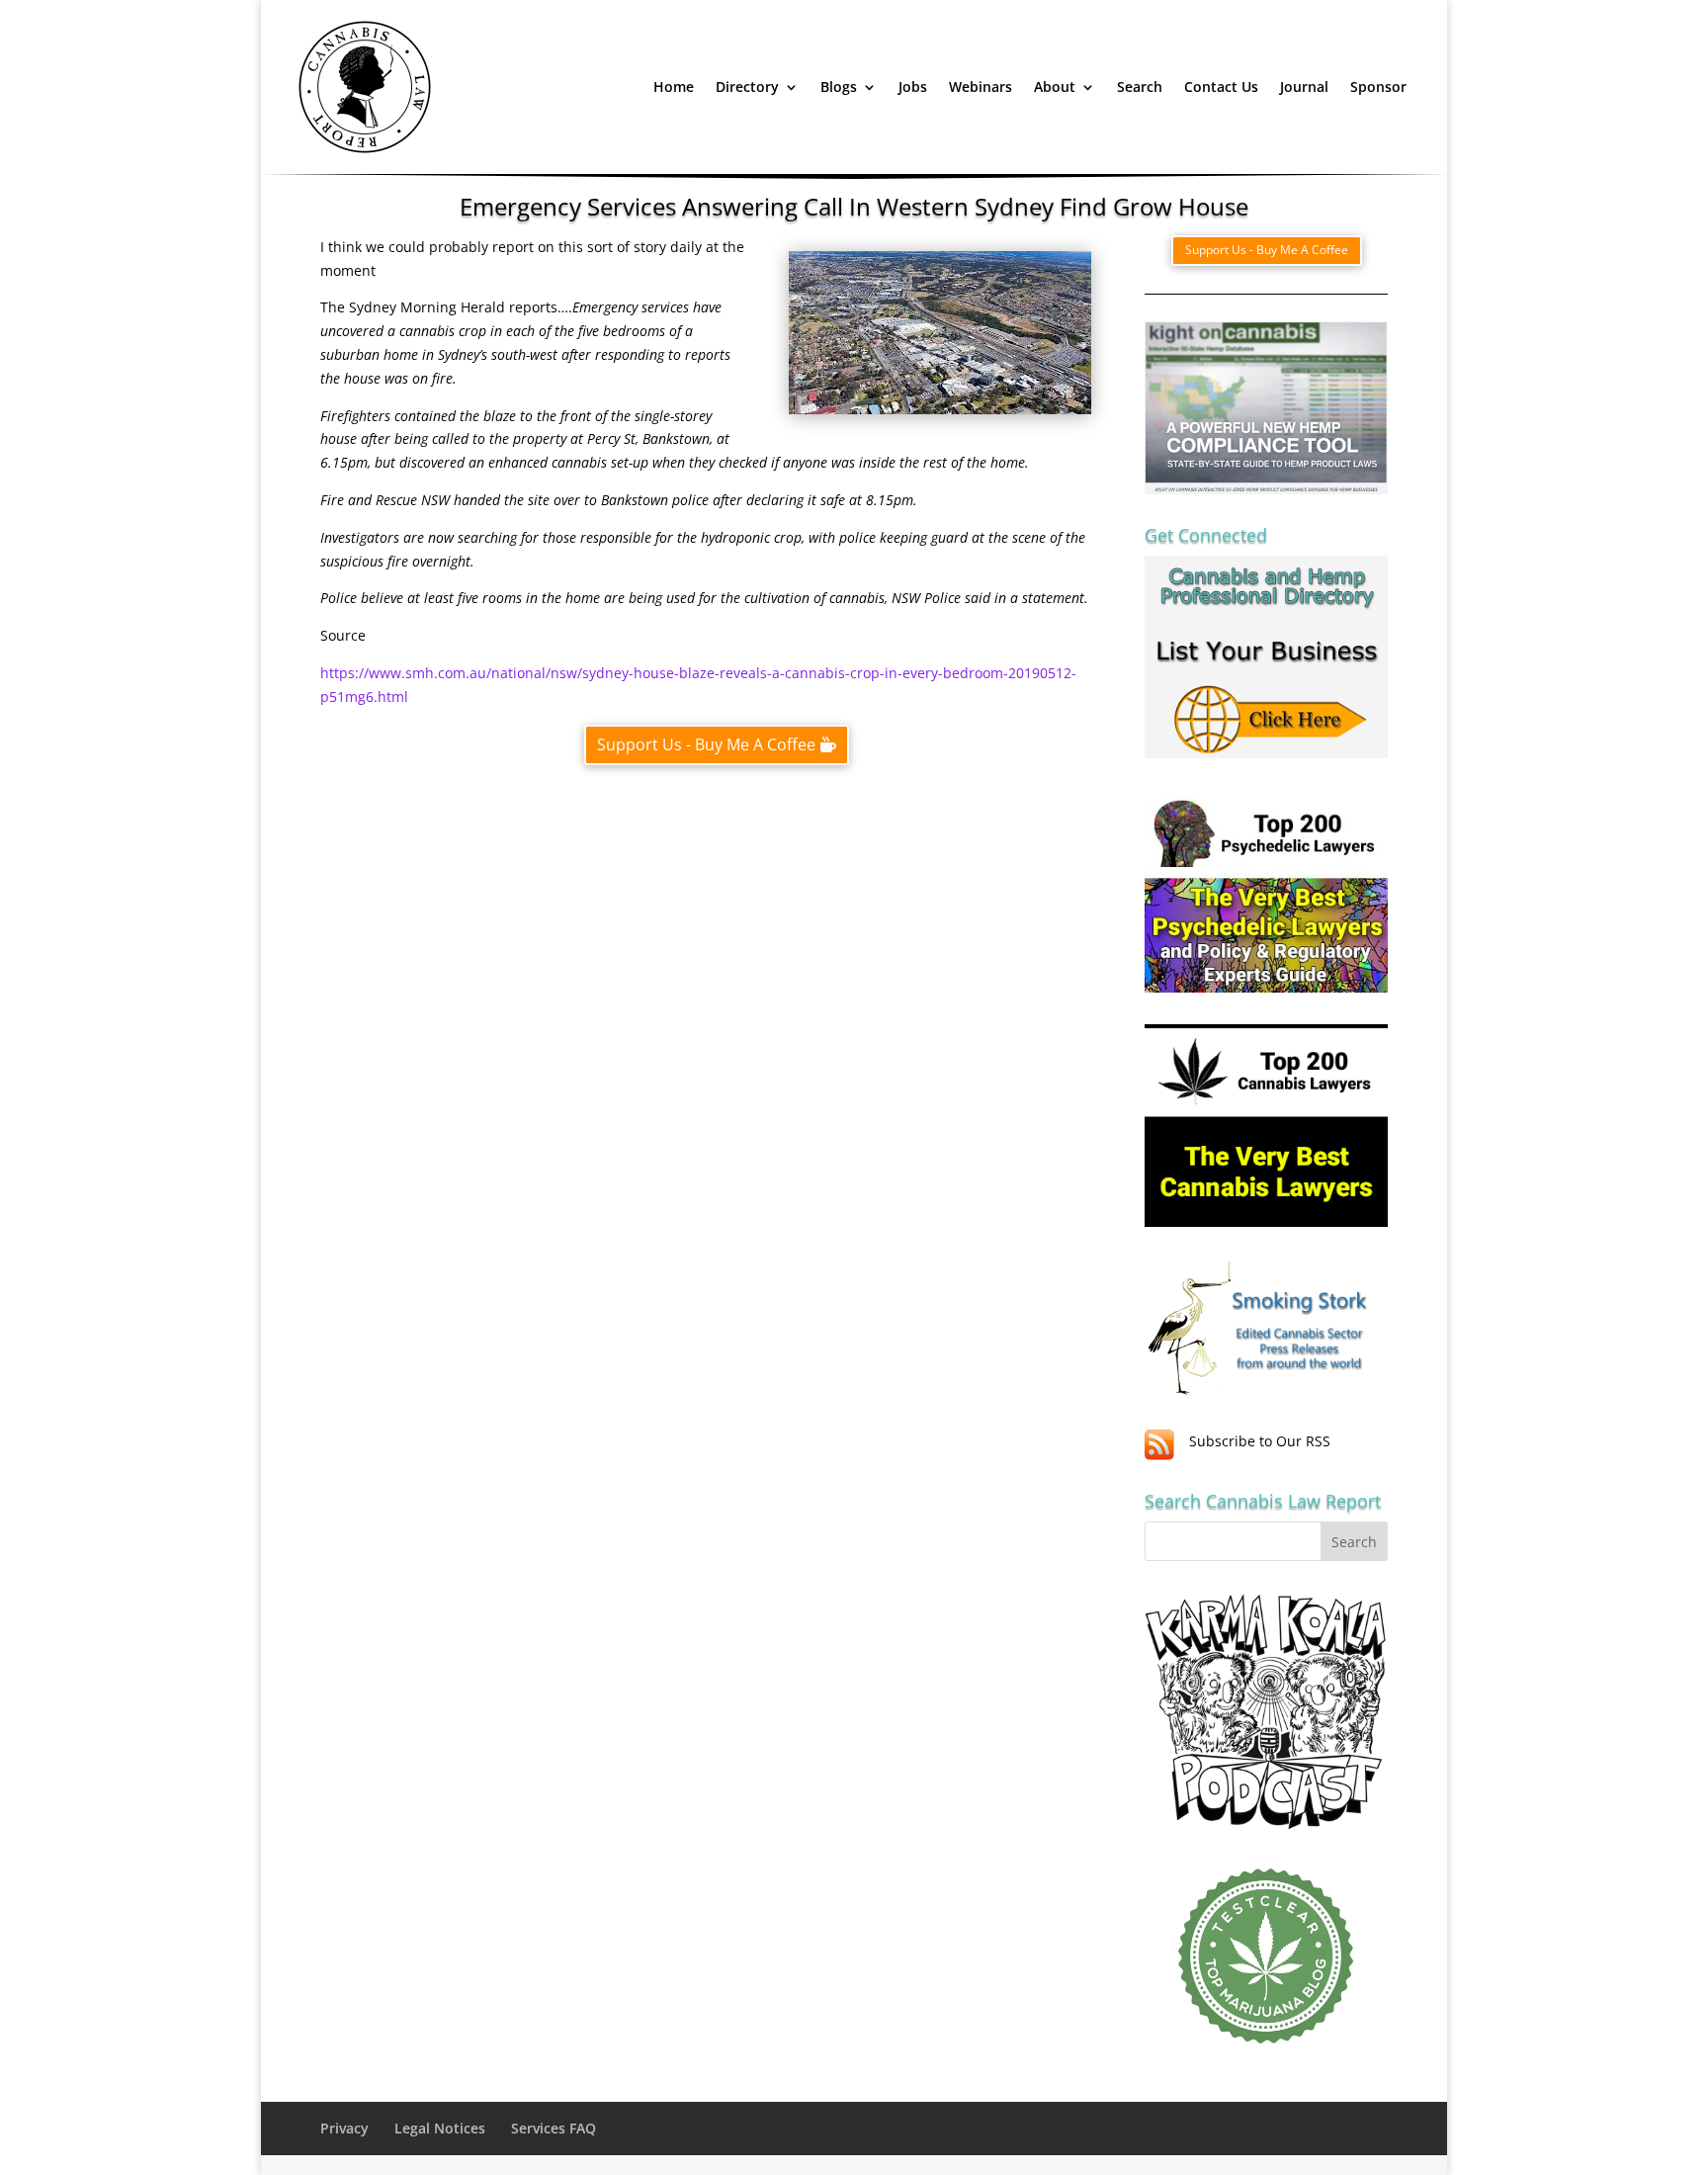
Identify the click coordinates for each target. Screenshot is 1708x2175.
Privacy (344, 2128)
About (1055, 87)
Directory (747, 87)
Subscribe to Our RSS (1260, 1441)
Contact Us (1221, 87)
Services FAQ (554, 2128)
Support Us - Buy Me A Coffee (706, 744)
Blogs (839, 87)
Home (674, 87)
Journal (1304, 87)
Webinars (981, 87)
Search (1140, 87)
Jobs (913, 87)
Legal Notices (440, 2128)
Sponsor (1378, 87)
